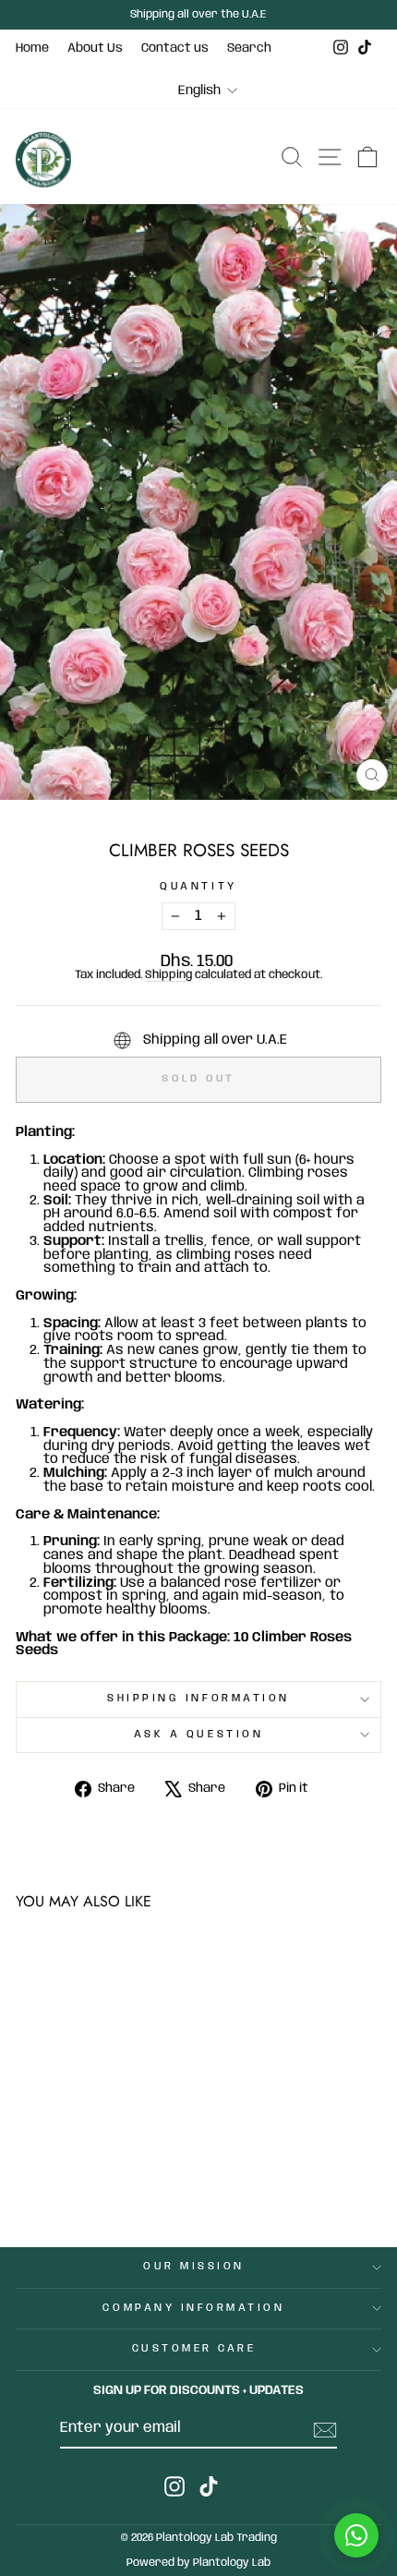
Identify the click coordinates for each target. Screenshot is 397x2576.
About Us (95, 48)
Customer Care (194, 2349)
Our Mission (194, 2267)
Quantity (198, 887)
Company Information (193, 2308)
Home (32, 48)
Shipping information (198, 1699)
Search (249, 48)
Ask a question (198, 1735)
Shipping (168, 975)
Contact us (175, 48)
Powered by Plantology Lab (198, 2563)
